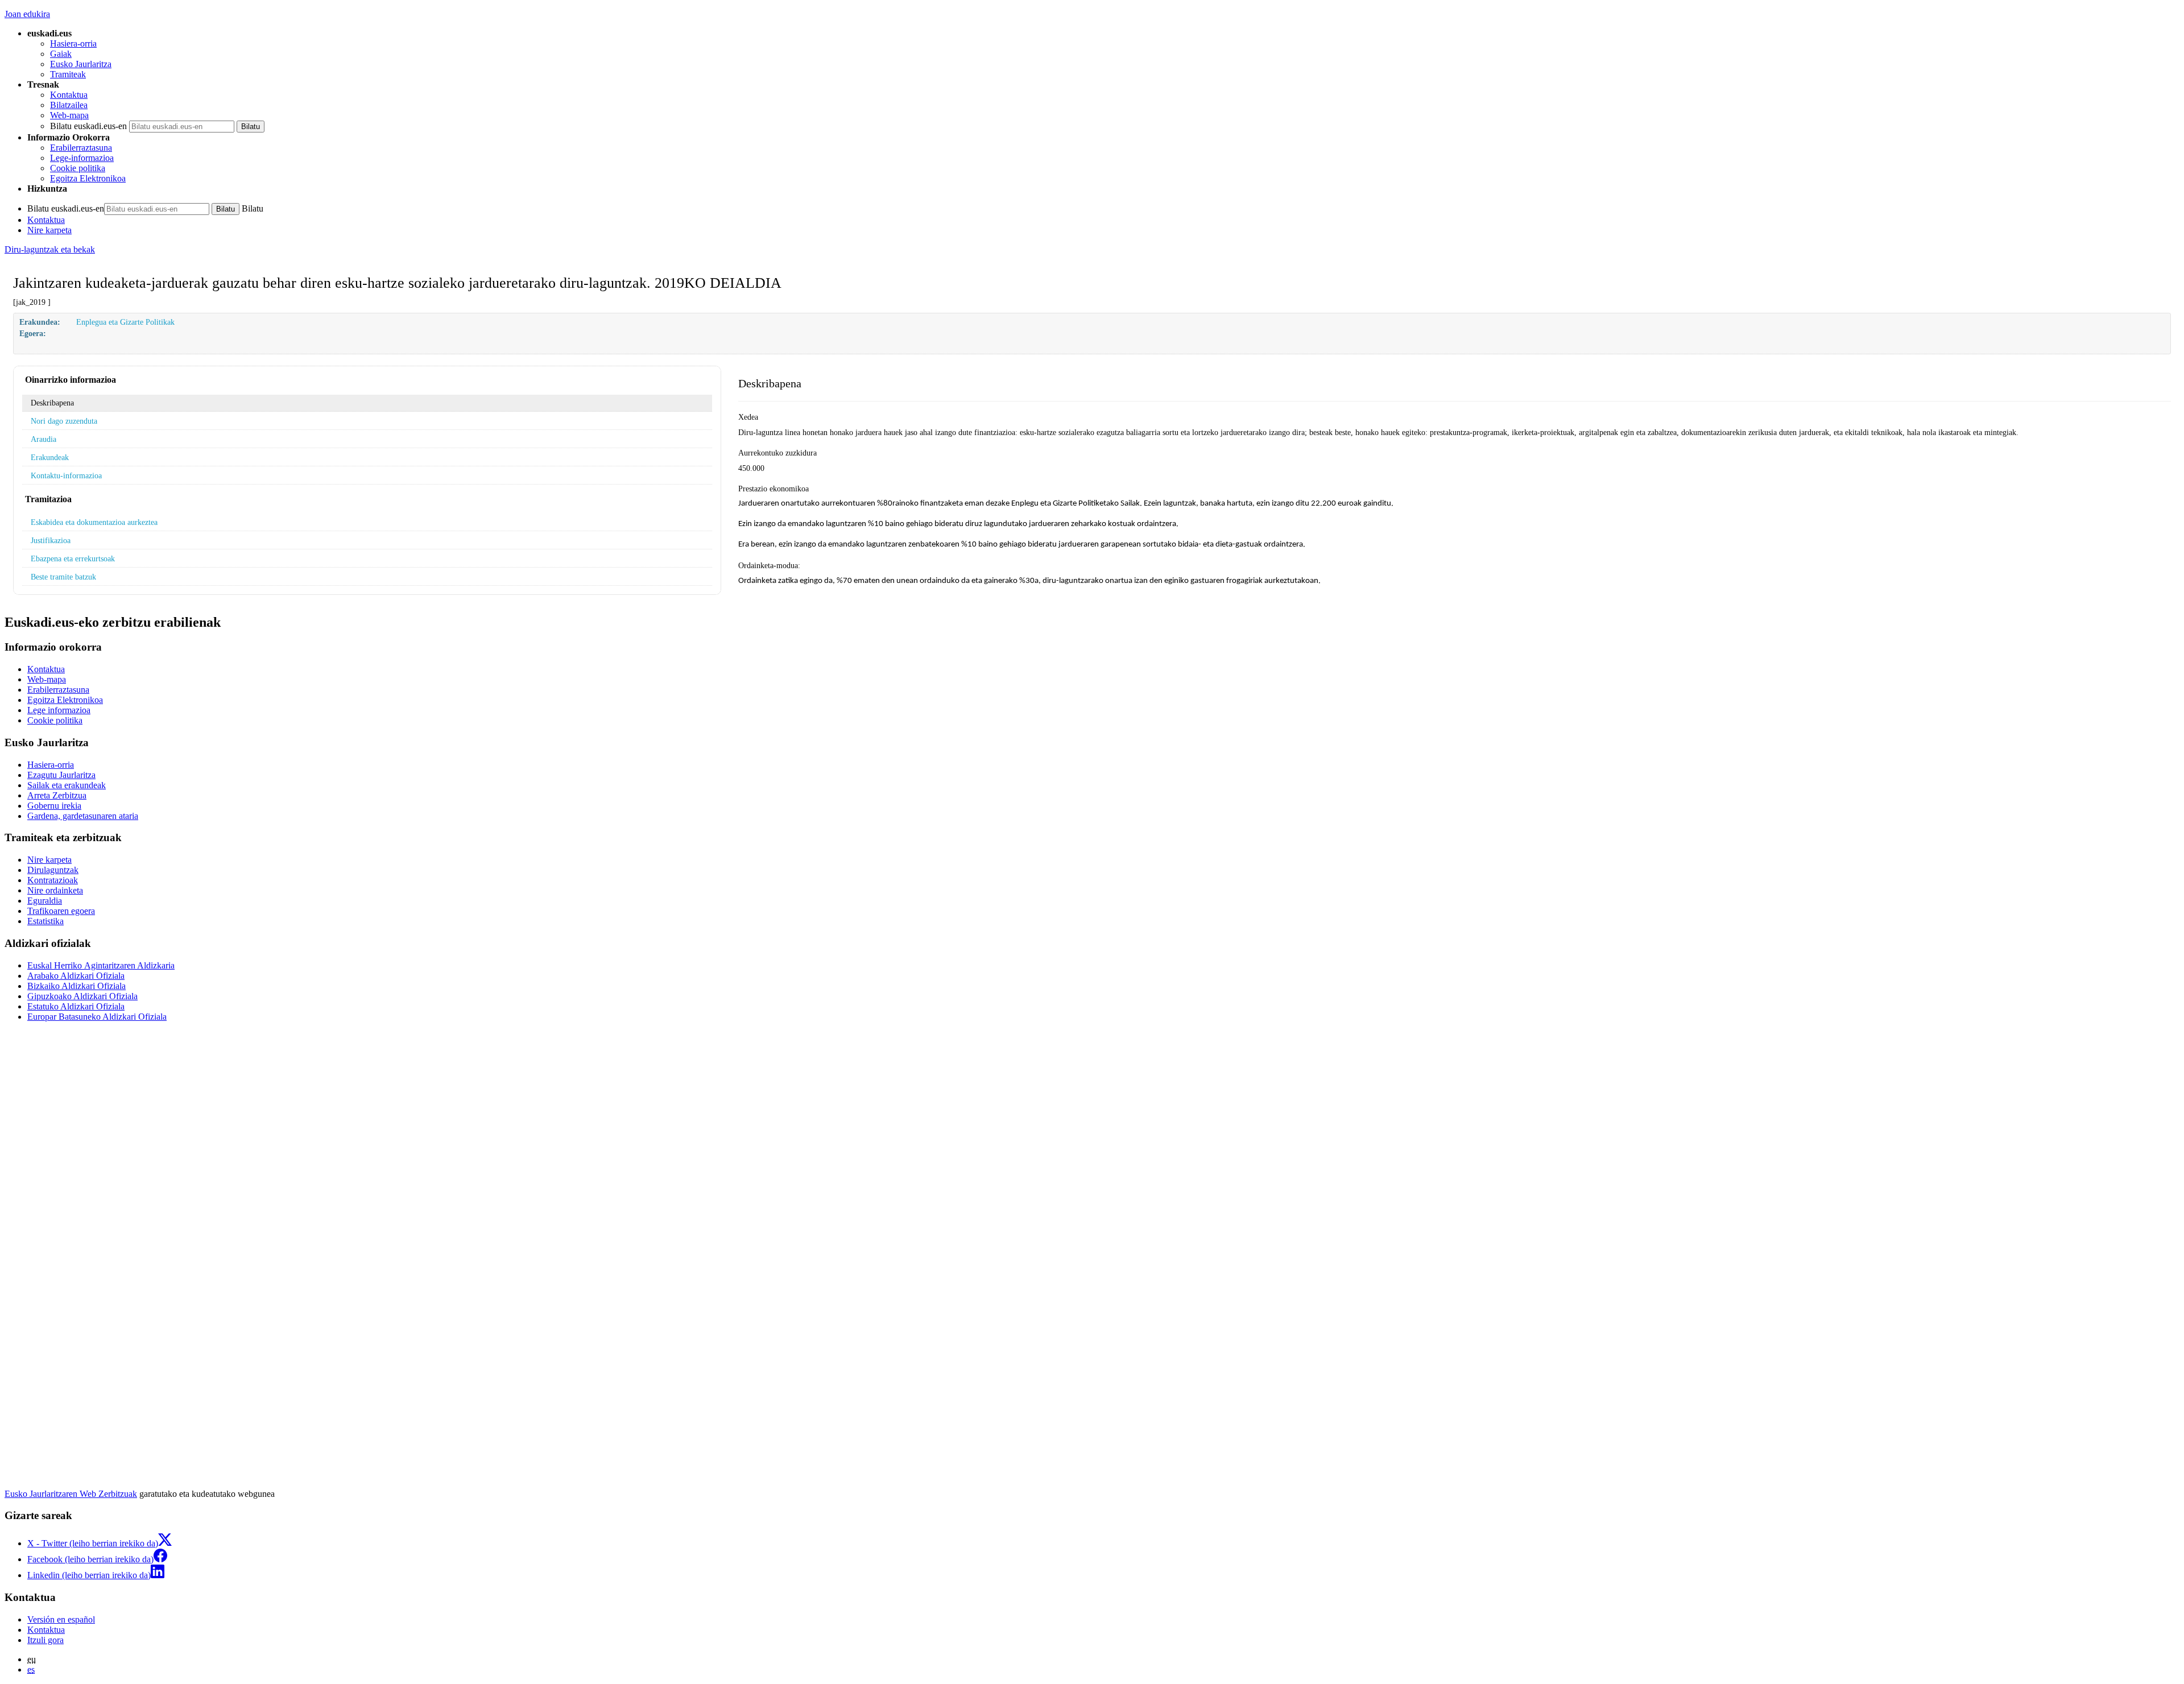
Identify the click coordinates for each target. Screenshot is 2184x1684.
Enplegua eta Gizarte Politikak (125, 322)
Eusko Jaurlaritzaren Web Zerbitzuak (71, 1494)
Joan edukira (27, 14)
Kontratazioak (53, 880)
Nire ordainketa (55, 890)
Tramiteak (68, 74)
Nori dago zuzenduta (64, 421)
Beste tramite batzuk (63, 577)
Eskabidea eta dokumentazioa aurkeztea (94, 522)
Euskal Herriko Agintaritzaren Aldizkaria (101, 965)
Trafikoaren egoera (61, 911)
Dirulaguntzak (53, 870)
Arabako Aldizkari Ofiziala (76, 976)
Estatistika (45, 921)
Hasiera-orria (73, 44)
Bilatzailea (69, 105)
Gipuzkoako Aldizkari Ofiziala (82, 996)
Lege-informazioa (82, 158)
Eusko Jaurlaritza (81, 64)
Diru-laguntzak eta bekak (50, 249)
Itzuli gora (45, 1640)
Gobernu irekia (54, 806)
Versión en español (61, 1619)
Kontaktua (69, 95)
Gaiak (61, 54)
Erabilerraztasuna (81, 148)
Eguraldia (45, 901)
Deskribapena (52, 403)
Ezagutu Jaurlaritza (61, 775)
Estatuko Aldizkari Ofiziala (76, 1006)
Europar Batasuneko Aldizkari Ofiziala (97, 1017)
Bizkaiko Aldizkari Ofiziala (76, 986)
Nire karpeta (49, 230)
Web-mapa (69, 115)
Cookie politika (78, 168)
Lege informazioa (59, 710)
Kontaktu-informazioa (66, 475)
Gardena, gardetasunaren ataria (83, 816)
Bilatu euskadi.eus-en (88, 126)
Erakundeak (50, 457)
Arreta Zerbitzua (57, 795)
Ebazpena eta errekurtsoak (73, 558)
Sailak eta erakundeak (67, 785)
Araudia (44, 439)
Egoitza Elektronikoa (88, 178)
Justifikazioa (51, 540)
